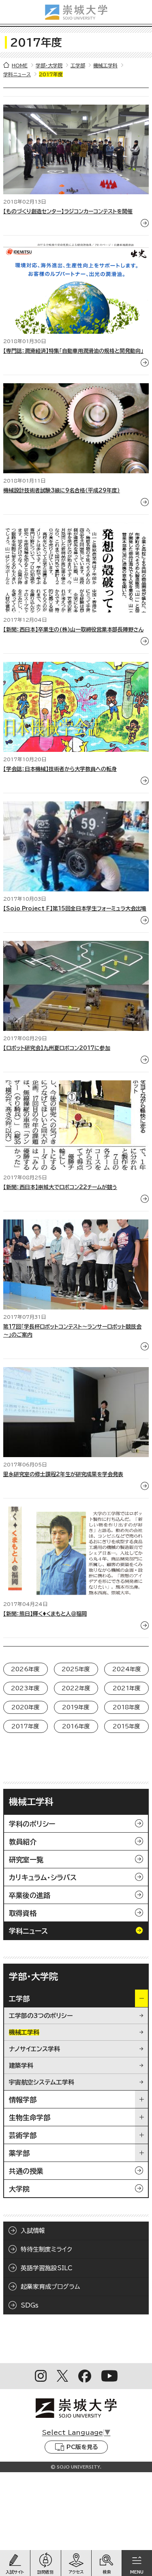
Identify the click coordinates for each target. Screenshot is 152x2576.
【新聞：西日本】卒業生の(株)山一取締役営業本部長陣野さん (73, 630)
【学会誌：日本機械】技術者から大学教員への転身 (60, 769)
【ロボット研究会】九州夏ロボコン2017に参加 (57, 1048)
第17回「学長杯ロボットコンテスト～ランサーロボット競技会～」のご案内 (72, 1331)
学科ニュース (17, 74)
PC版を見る (82, 2447)
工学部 (78, 65)
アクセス (76, 2572)
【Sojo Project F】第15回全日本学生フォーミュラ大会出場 (75, 909)
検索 (107, 2572)
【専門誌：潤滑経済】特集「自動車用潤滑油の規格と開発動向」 (73, 351)
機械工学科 (105, 65)
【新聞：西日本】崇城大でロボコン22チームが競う (60, 1187)
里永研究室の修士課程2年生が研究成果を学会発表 (63, 1474)
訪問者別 (45, 2572)
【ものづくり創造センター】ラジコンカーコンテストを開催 (68, 211)
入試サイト (15, 2572)
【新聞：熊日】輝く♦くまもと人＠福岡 (45, 1614)
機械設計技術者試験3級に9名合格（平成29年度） (62, 491)
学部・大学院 (49, 65)
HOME (20, 65)
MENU (137, 2572)
